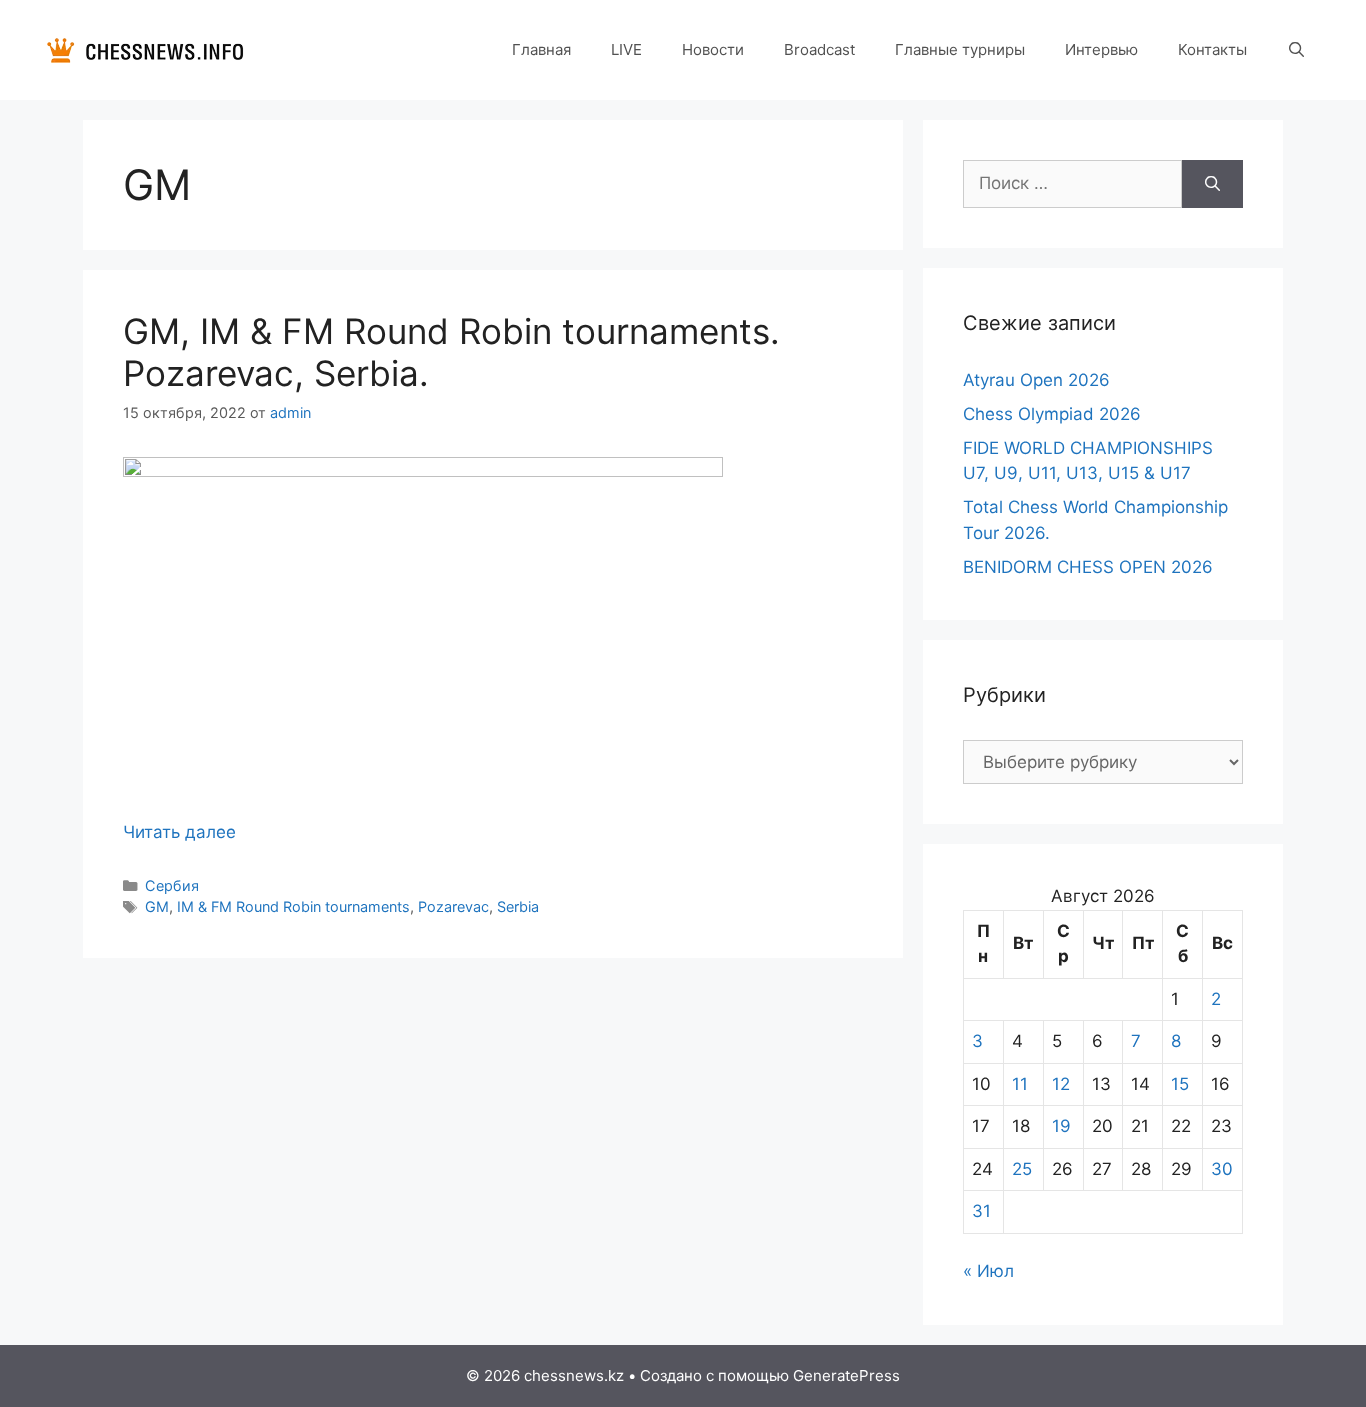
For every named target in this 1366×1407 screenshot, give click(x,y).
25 (1022, 1169)
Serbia (518, 906)
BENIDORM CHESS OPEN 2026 (1088, 567)
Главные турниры (960, 49)
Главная (541, 49)
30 (1222, 1169)
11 (1020, 1084)
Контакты (1212, 49)
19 (1061, 1126)
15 (1180, 1084)
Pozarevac (453, 906)
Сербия (172, 885)
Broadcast (819, 49)
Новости (713, 49)
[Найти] (1212, 184)
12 (1061, 1084)
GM (157, 906)
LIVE (626, 49)
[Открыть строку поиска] (1296, 50)
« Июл (988, 1271)
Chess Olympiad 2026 (1052, 414)
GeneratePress (846, 1375)
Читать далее (179, 832)
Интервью (1101, 49)
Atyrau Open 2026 (1036, 380)
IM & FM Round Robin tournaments (293, 906)
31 (981, 1211)
